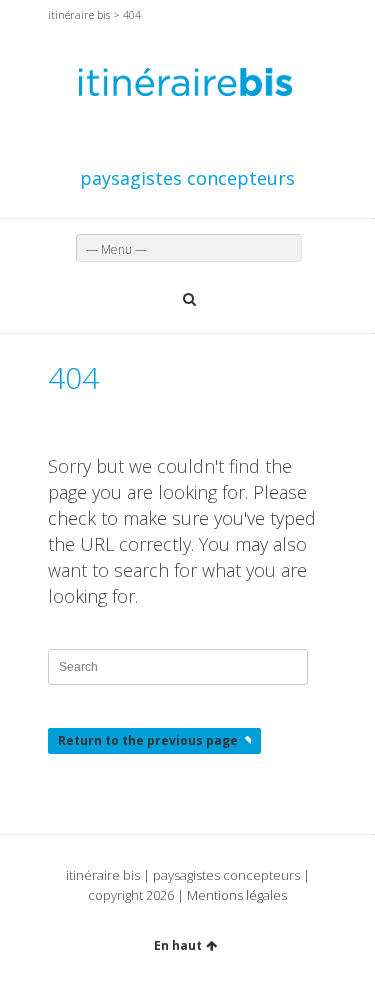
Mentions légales (237, 895)
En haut (178, 945)
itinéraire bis (79, 14)
